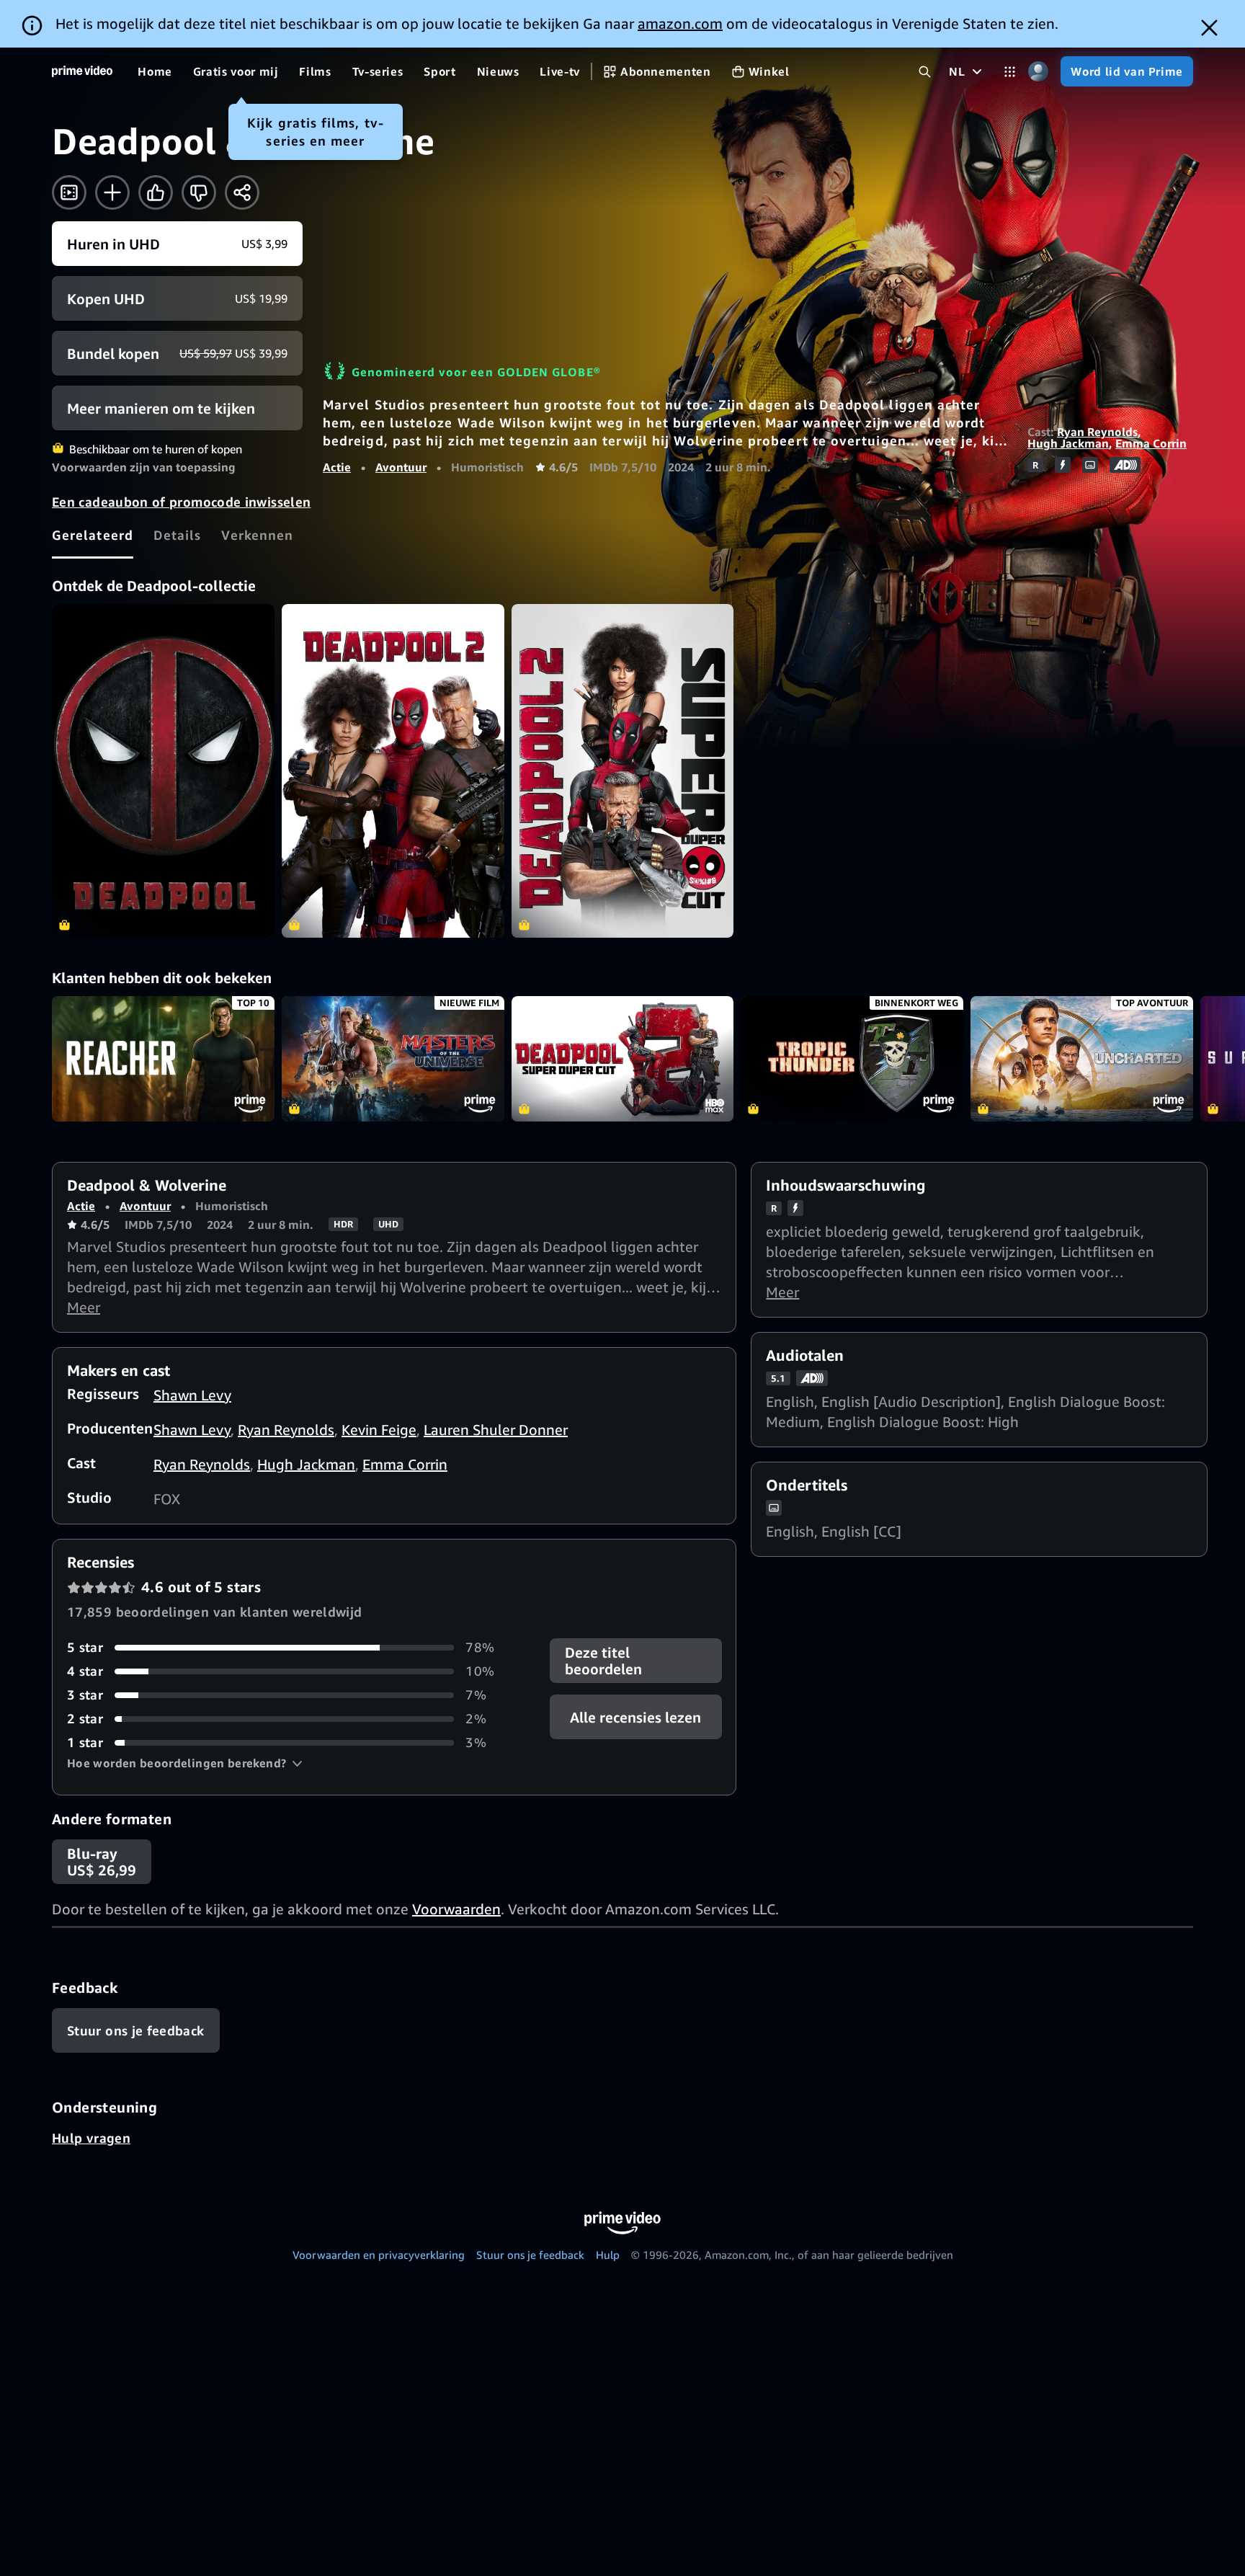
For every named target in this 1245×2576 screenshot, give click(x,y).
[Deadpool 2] (393, 771)
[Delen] (242, 192)
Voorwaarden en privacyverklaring (379, 2255)
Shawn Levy (192, 1395)
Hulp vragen (91, 2138)
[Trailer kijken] (69, 192)
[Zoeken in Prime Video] (925, 72)
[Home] (82, 71)
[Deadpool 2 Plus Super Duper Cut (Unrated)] (623, 771)
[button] (185, 1763)
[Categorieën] (1010, 72)
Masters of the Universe (393, 1059)
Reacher (163, 1059)
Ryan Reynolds (1097, 432)
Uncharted (1082, 1059)
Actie (337, 467)
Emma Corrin (1151, 443)
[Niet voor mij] (199, 192)
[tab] (93, 535)
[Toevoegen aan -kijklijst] (112, 192)
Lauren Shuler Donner (496, 1430)
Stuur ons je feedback (530, 2255)
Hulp (608, 2255)
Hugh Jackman (1068, 443)
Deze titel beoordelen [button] (603, 1661)
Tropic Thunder (852, 1059)
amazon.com (680, 23)
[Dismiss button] (1209, 28)
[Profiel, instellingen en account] (1038, 72)
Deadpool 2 (623, 1059)
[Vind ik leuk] (156, 192)
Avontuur (401, 467)
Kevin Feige (379, 1430)
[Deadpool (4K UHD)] (163, 771)
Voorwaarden (456, 1909)
